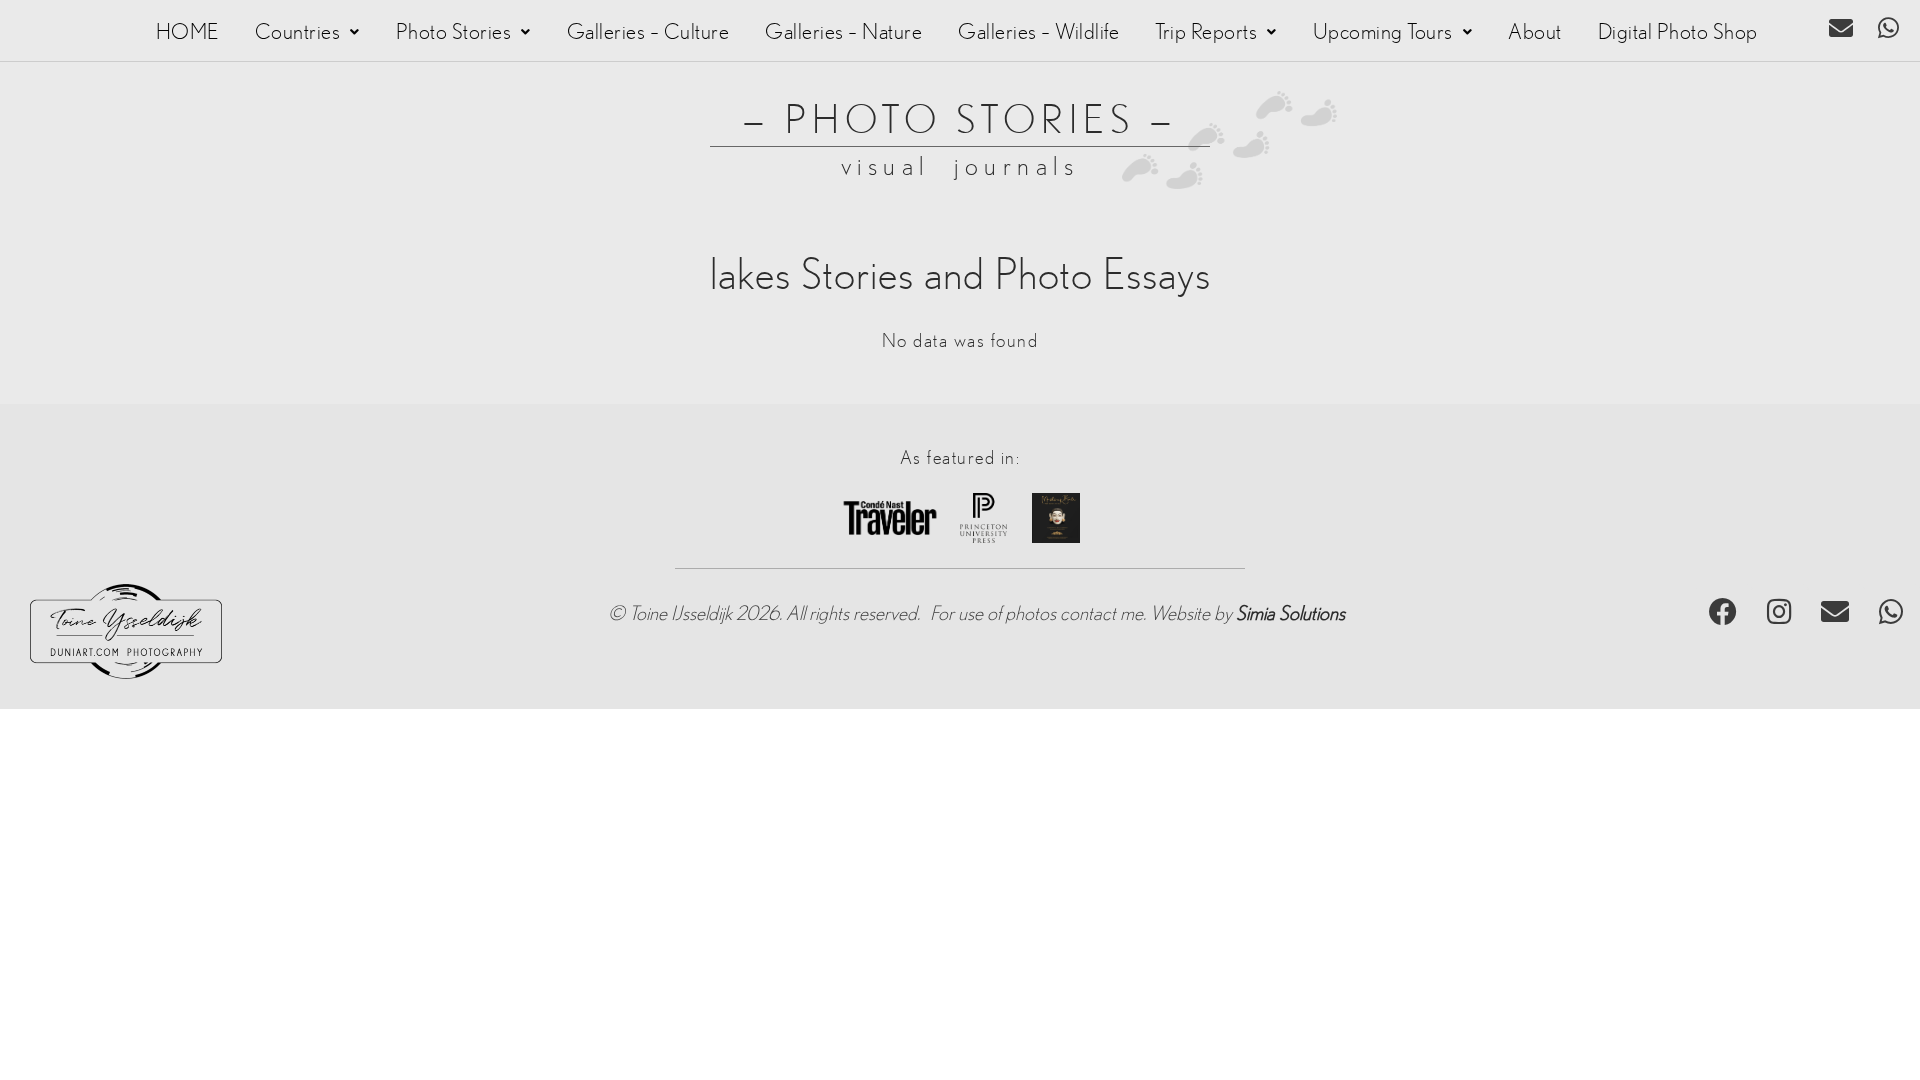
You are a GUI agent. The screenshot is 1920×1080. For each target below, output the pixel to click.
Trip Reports (1206, 32)
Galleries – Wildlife (1038, 32)
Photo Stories (454, 32)
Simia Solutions (1290, 614)
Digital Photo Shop (1678, 32)
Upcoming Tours (1383, 32)
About (1535, 32)
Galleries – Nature (843, 32)
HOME (187, 32)
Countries (298, 32)
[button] (307, 32)
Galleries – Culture (648, 32)
